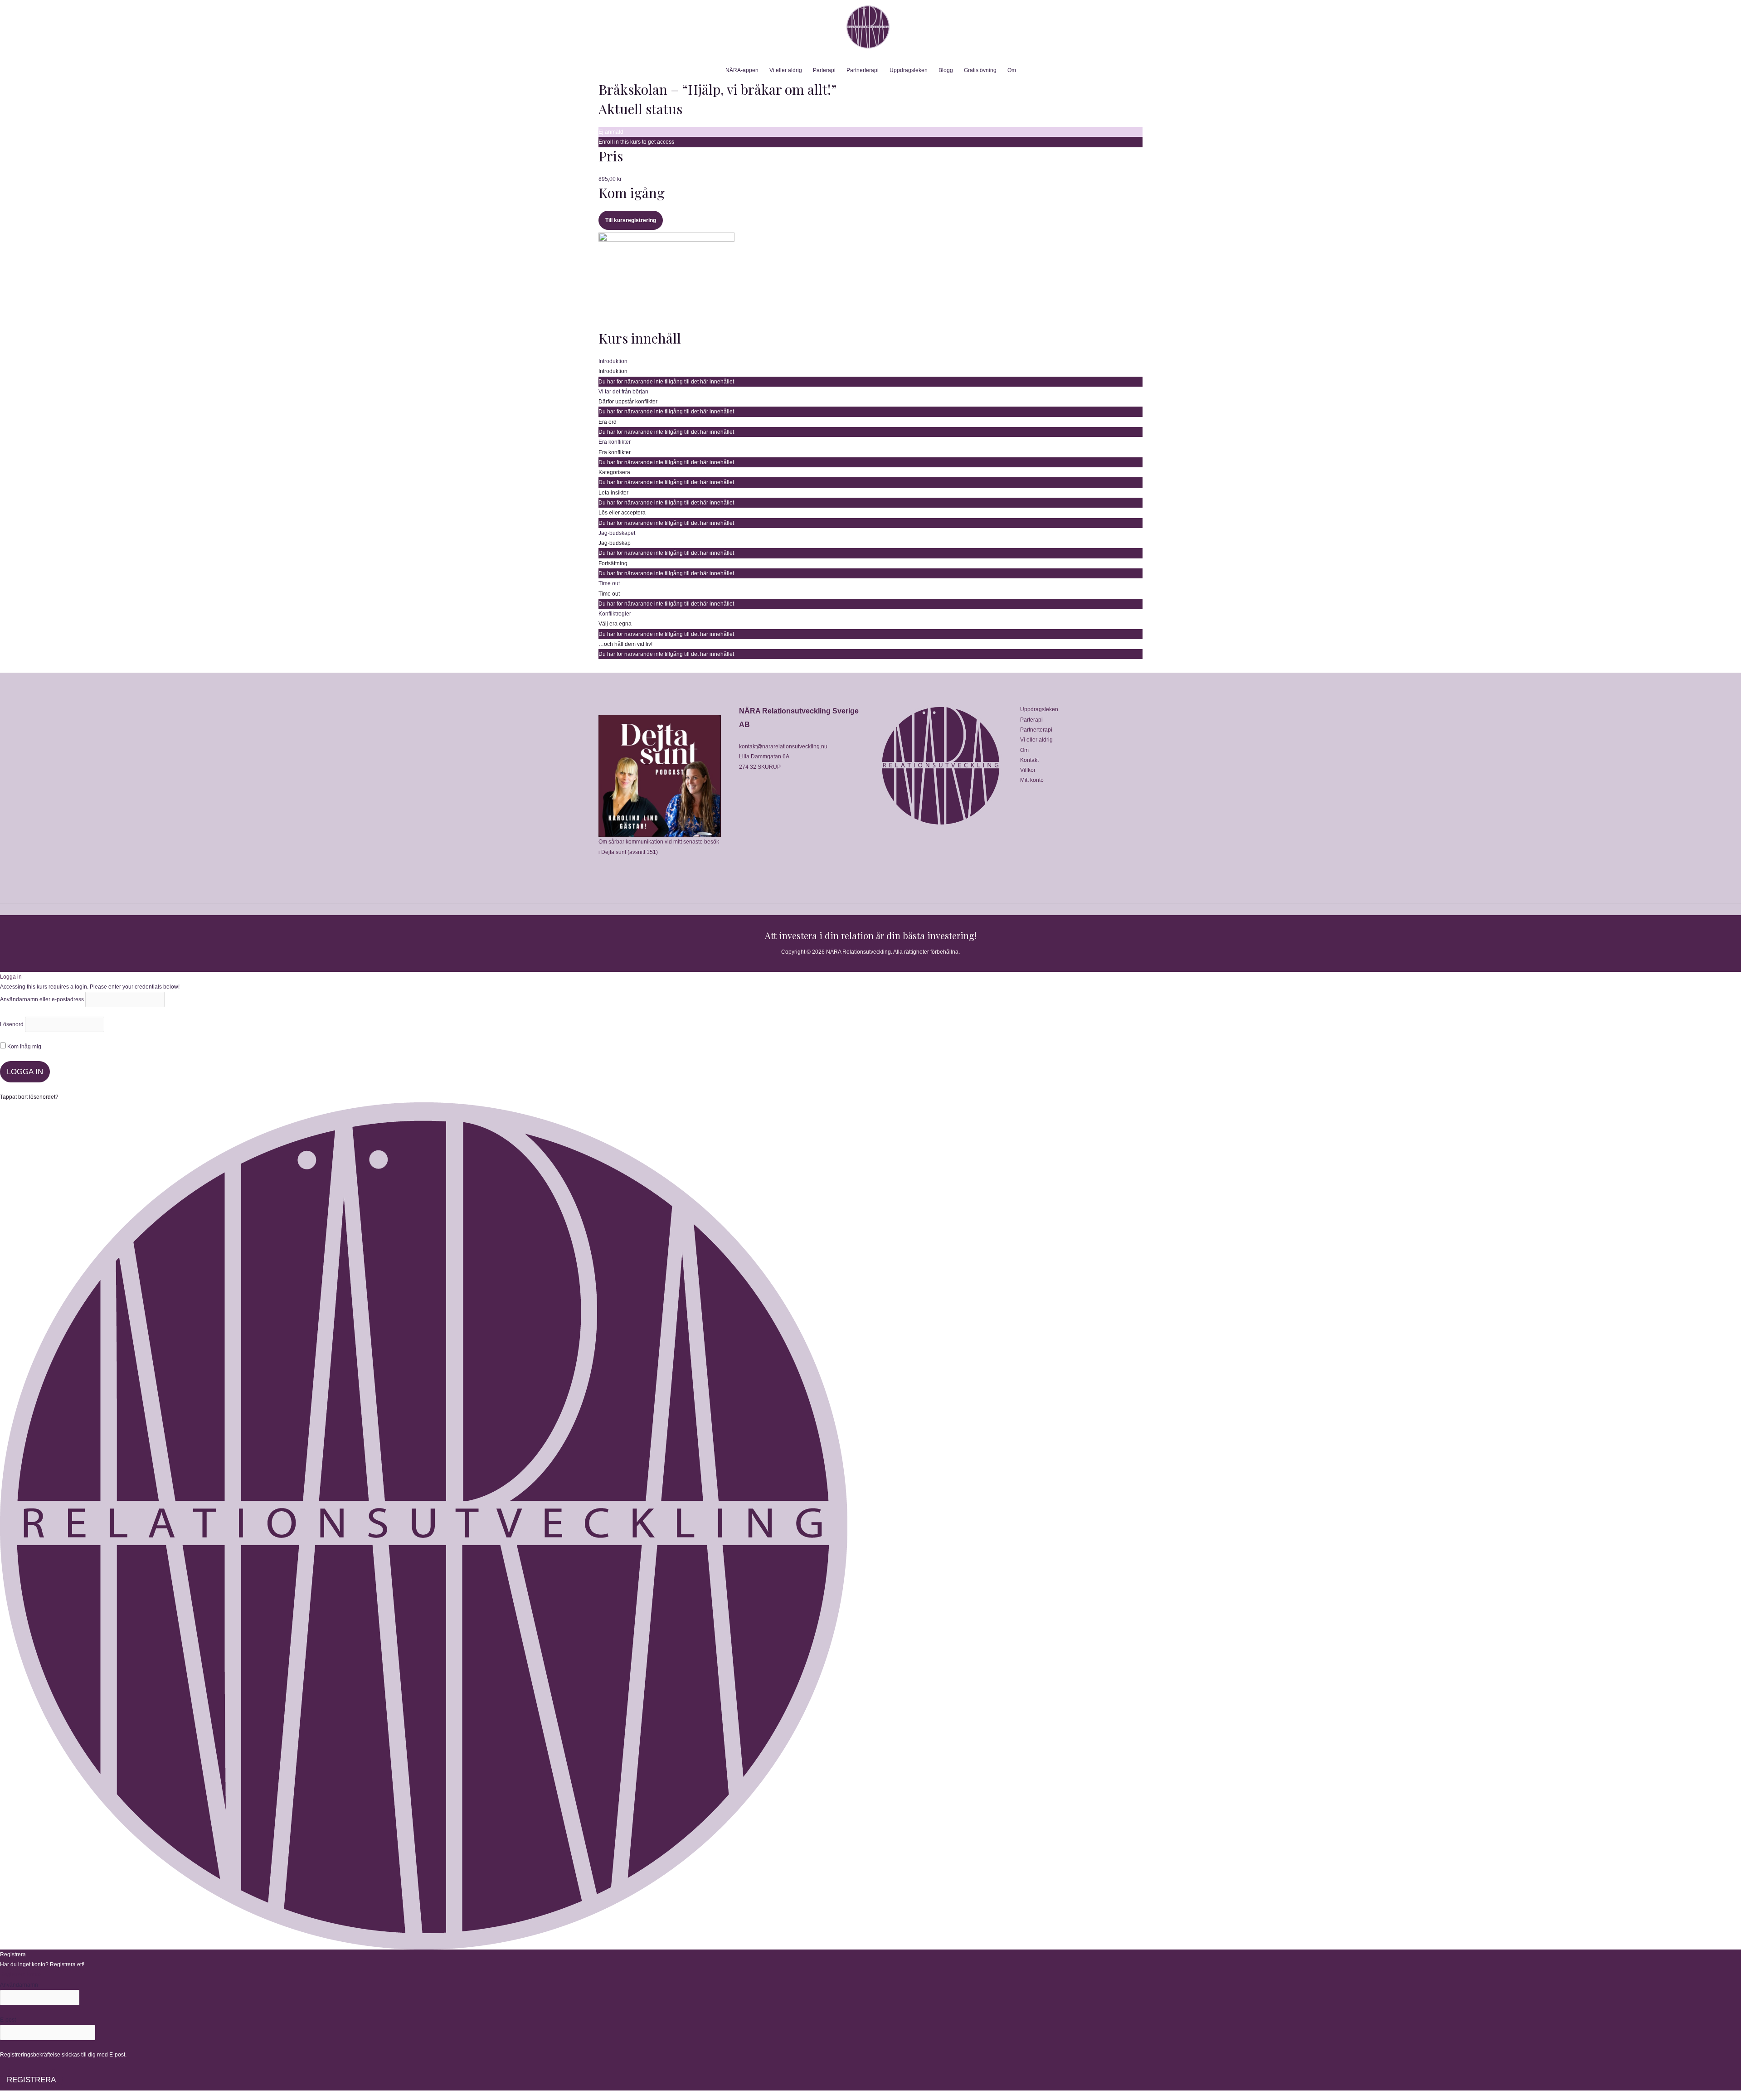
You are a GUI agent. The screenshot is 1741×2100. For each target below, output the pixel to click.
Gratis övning (980, 70)
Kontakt (1029, 760)
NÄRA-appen (742, 70)
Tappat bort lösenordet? (29, 1097)
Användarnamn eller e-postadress (42, 999)
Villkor (1028, 770)
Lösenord (12, 1024)
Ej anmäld (611, 132)
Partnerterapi (863, 70)
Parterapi (824, 70)
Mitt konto (1032, 780)
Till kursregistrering (631, 220)
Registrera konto (20, 1974)
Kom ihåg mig (24, 1047)
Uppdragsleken (909, 70)
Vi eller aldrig (786, 70)
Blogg (946, 70)
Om (1012, 70)
